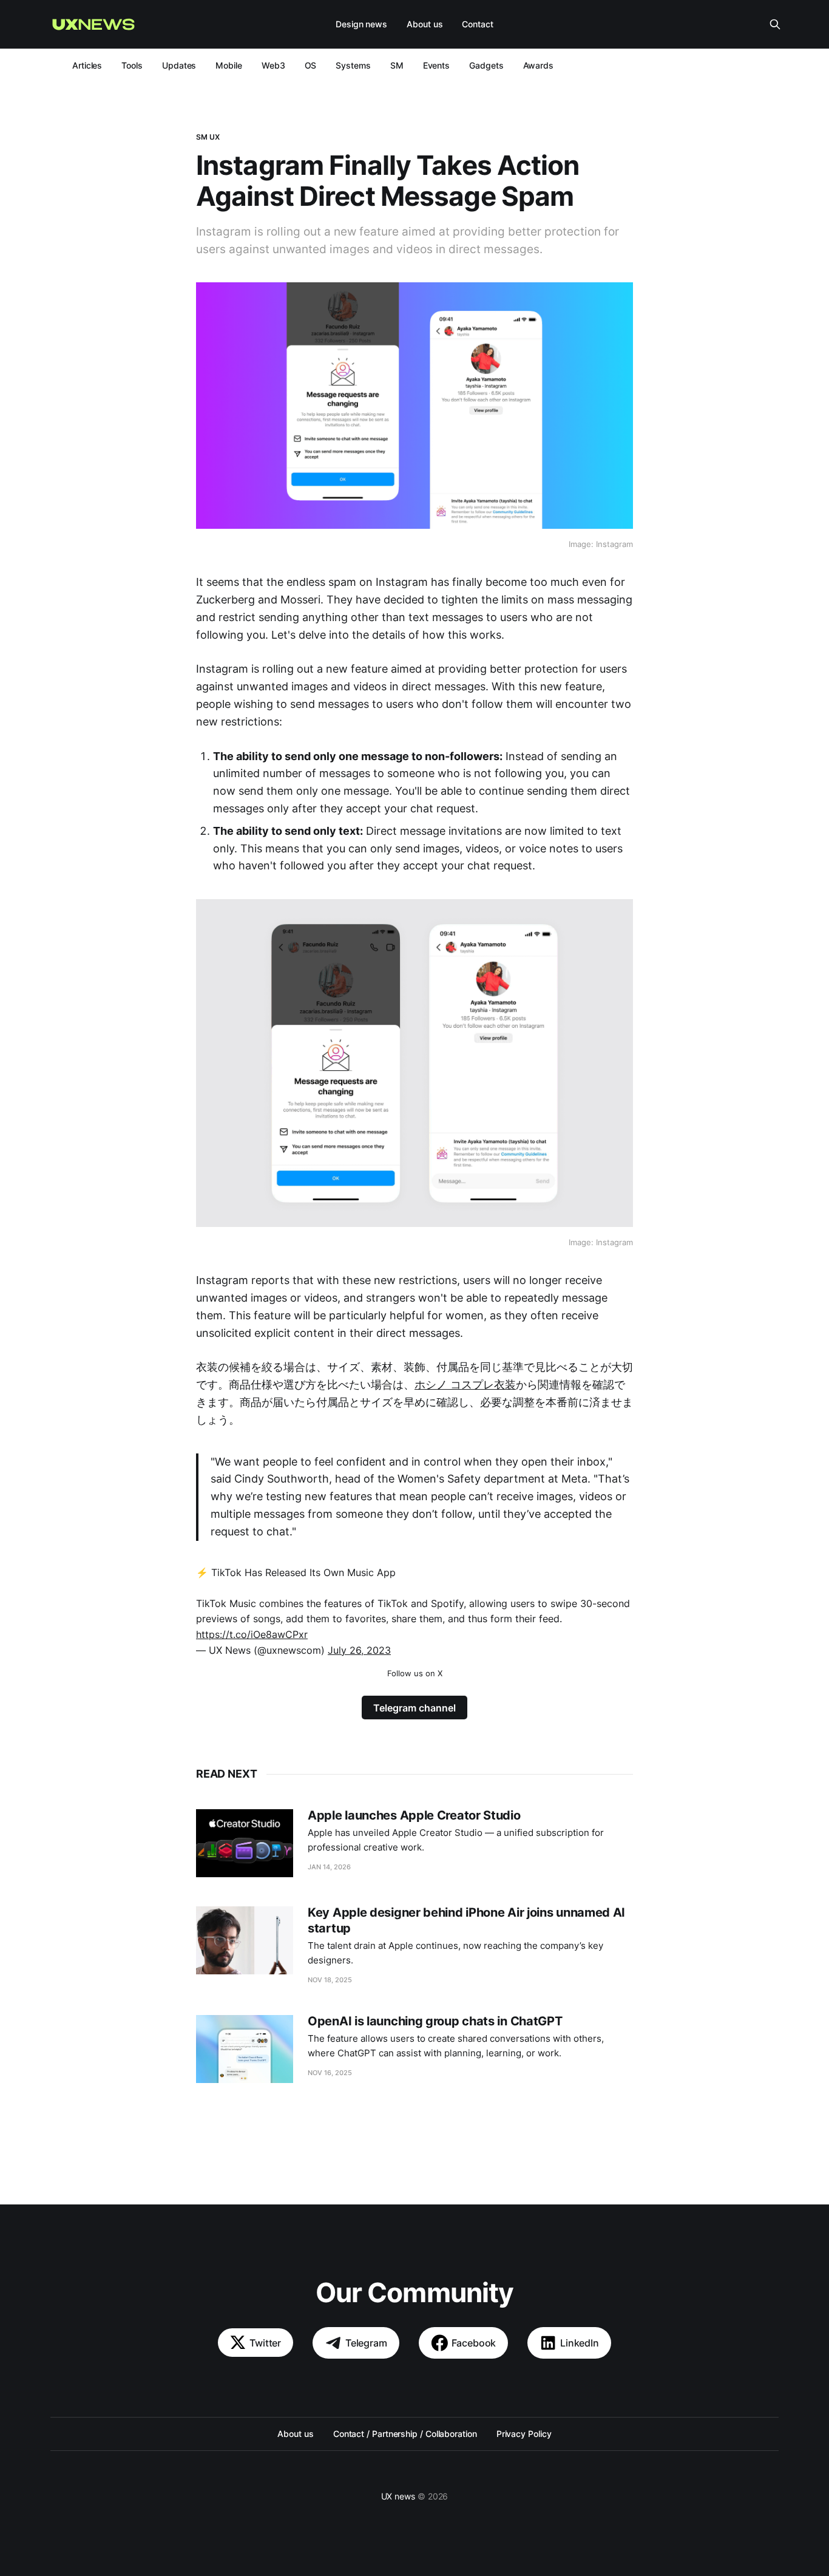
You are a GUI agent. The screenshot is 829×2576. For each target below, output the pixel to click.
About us (425, 24)
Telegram (366, 2343)
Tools (132, 65)
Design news (361, 24)
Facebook (474, 2343)
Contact (477, 24)
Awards (539, 65)
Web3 (273, 65)
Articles (87, 65)
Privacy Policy (524, 2434)
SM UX (208, 137)
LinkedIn (580, 2343)
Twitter (265, 2343)
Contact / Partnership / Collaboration (405, 2434)
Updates (179, 65)
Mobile (229, 65)
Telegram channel (414, 1708)
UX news (398, 2496)
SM (397, 65)
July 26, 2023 (359, 1650)
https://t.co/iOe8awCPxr (252, 1634)
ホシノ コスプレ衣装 (465, 1385)
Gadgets (486, 65)
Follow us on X (415, 1673)
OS (311, 65)
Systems (353, 65)
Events (437, 65)
